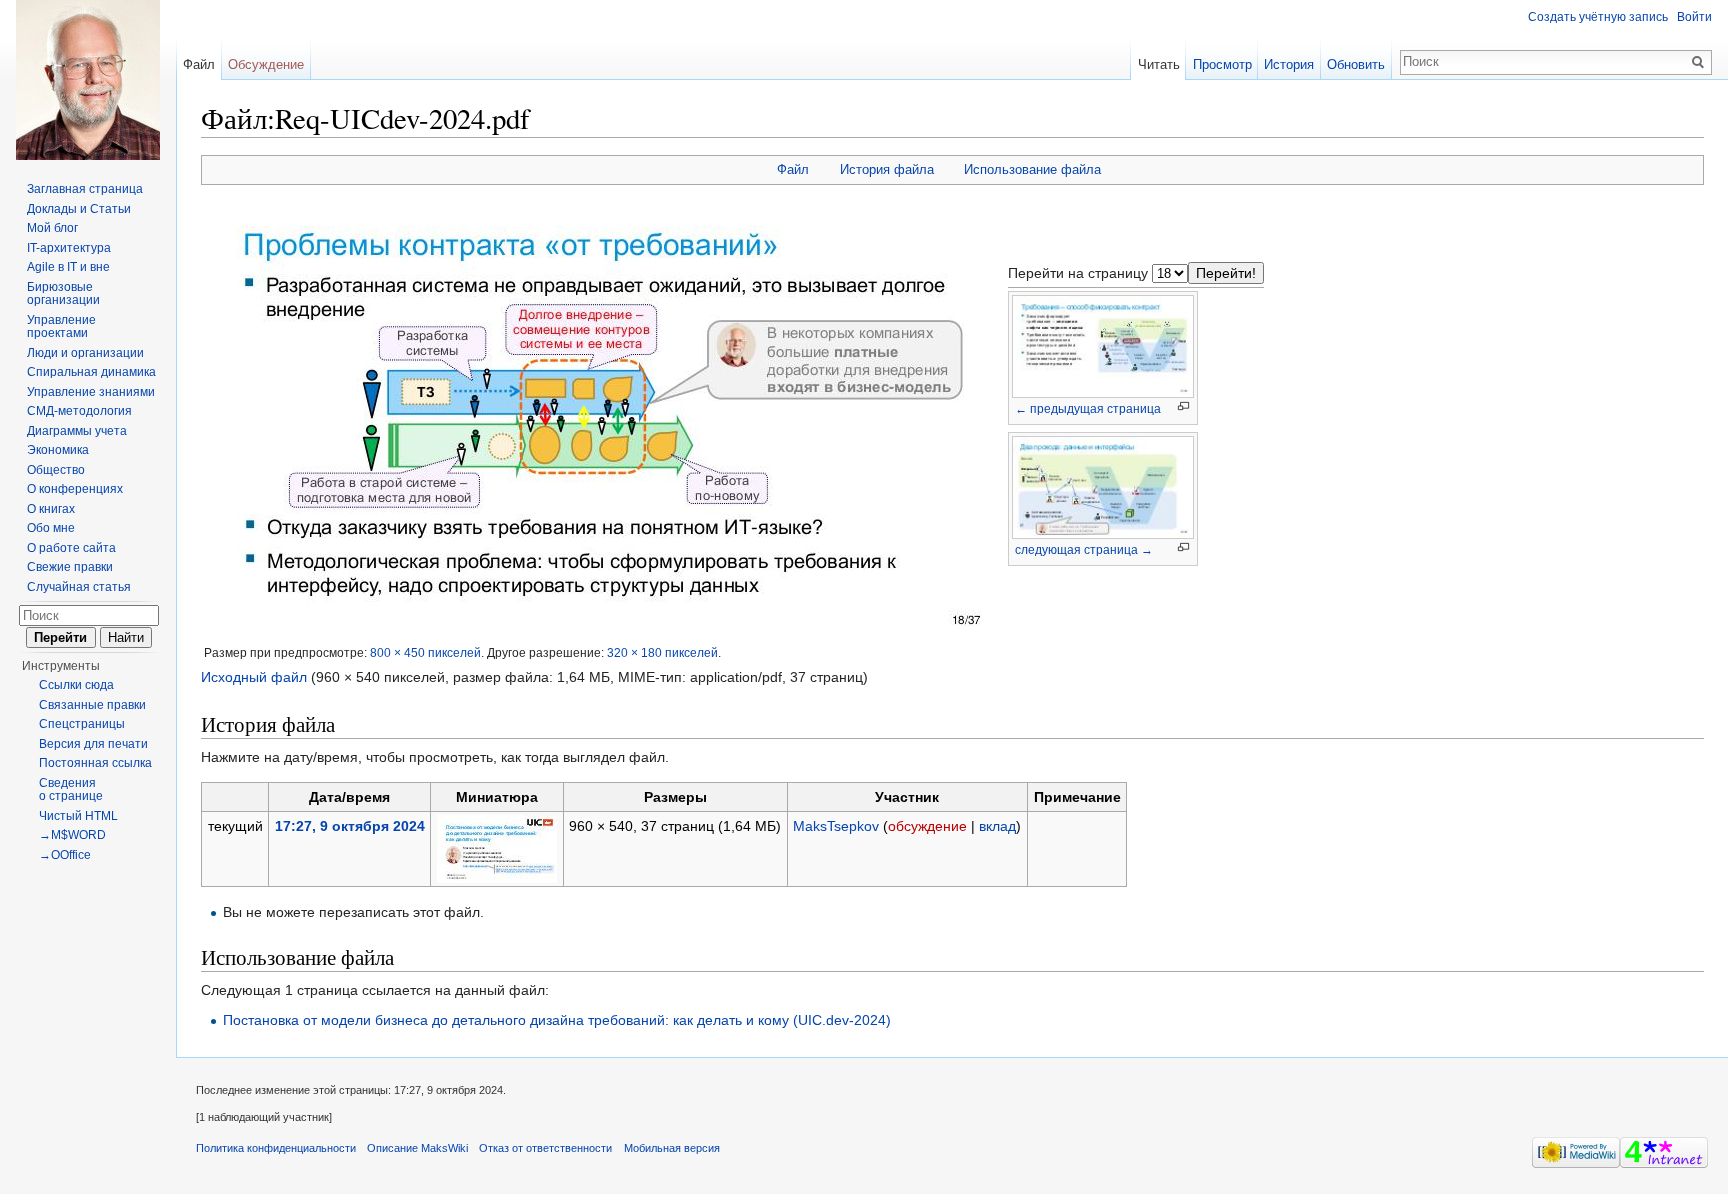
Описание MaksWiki (417, 1148)
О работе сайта (71, 548)
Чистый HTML (78, 816)
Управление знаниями (91, 392)
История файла (887, 169)
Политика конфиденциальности (276, 1148)
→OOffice (65, 855)
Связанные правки (92, 705)
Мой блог (52, 228)
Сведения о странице (71, 790)
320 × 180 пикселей (662, 652)
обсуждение (927, 826)
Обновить (1356, 64)
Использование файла (1032, 169)
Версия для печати (93, 744)
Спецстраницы (82, 724)
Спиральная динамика (91, 372)
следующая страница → (1084, 550)
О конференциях (75, 489)
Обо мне (51, 528)
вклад (997, 826)
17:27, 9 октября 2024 (350, 826)
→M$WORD (72, 835)
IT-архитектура (69, 248)
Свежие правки (70, 567)
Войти (1694, 17)
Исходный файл (254, 677)
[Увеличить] (1183, 406)
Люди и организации (85, 353)
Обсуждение (266, 64)
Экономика (58, 450)
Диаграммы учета (77, 431)
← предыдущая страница (1088, 409)
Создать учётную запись (1598, 17)
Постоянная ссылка (95, 763)
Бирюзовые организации (63, 294)
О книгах (51, 509)
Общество (56, 470)
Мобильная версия (672, 1148)
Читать (1159, 64)
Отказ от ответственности (545, 1148)
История (1289, 64)
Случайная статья (79, 587)
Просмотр (1222, 64)
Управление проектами (61, 327)
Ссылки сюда (76, 685)
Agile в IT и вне (68, 267)
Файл (793, 169)
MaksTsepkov (836, 826)
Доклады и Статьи (79, 209)
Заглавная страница (85, 189)
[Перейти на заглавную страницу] (88, 80)
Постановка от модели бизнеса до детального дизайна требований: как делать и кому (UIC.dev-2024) (557, 1020)
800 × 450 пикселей (425, 652)
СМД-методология (79, 411)
